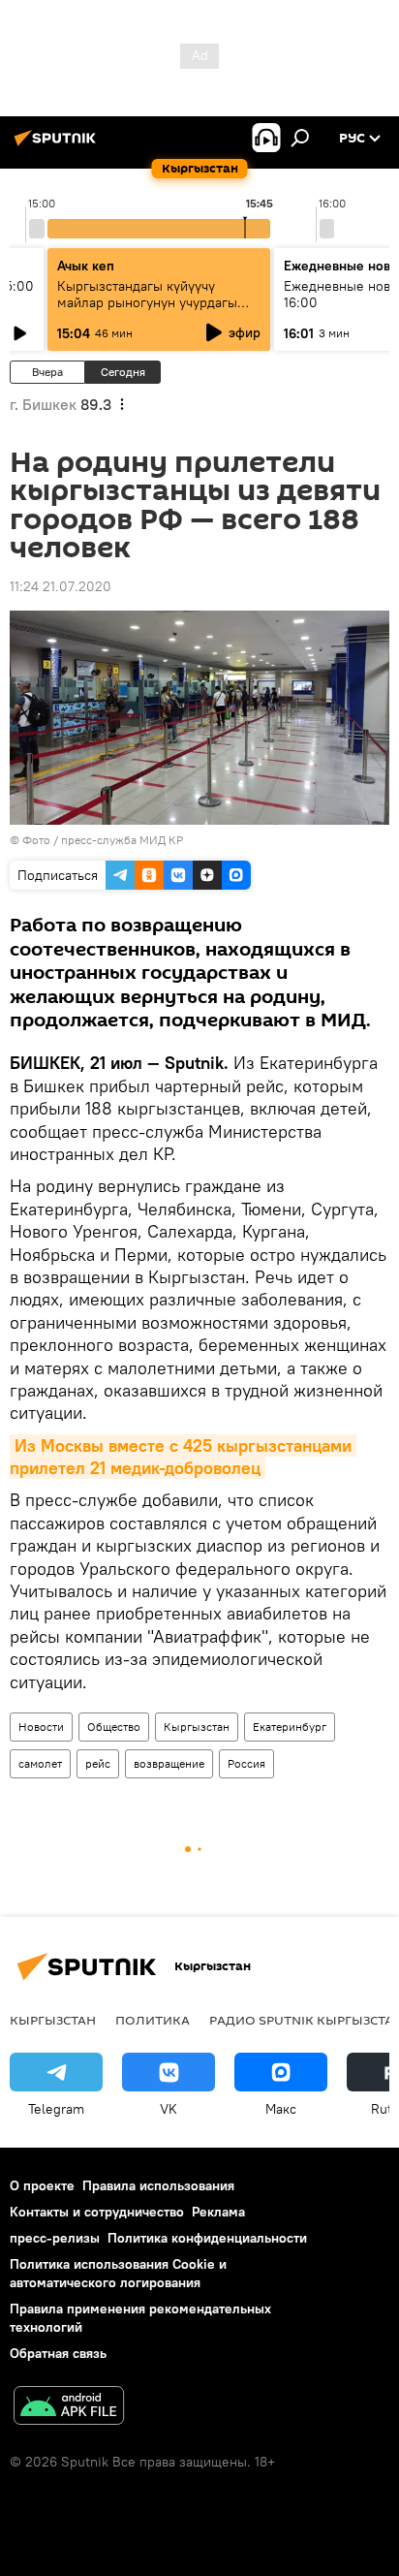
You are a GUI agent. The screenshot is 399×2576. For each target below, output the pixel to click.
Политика (153, 2020)
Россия (246, 1763)
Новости (41, 1727)
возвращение (169, 1763)
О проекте (42, 2185)
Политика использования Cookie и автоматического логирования (118, 2273)
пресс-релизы (55, 2238)
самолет (40, 1763)
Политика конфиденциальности (207, 2238)
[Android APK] (69, 2408)
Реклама (218, 2212)
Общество (114, 1727)
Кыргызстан (197, 1727)
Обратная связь (58, 2353)
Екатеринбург (290, 1727)
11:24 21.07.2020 (61, 586)
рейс (98, 1763)
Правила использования (158, 2185)
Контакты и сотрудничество (97, 2212)
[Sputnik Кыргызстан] (58, 145)
